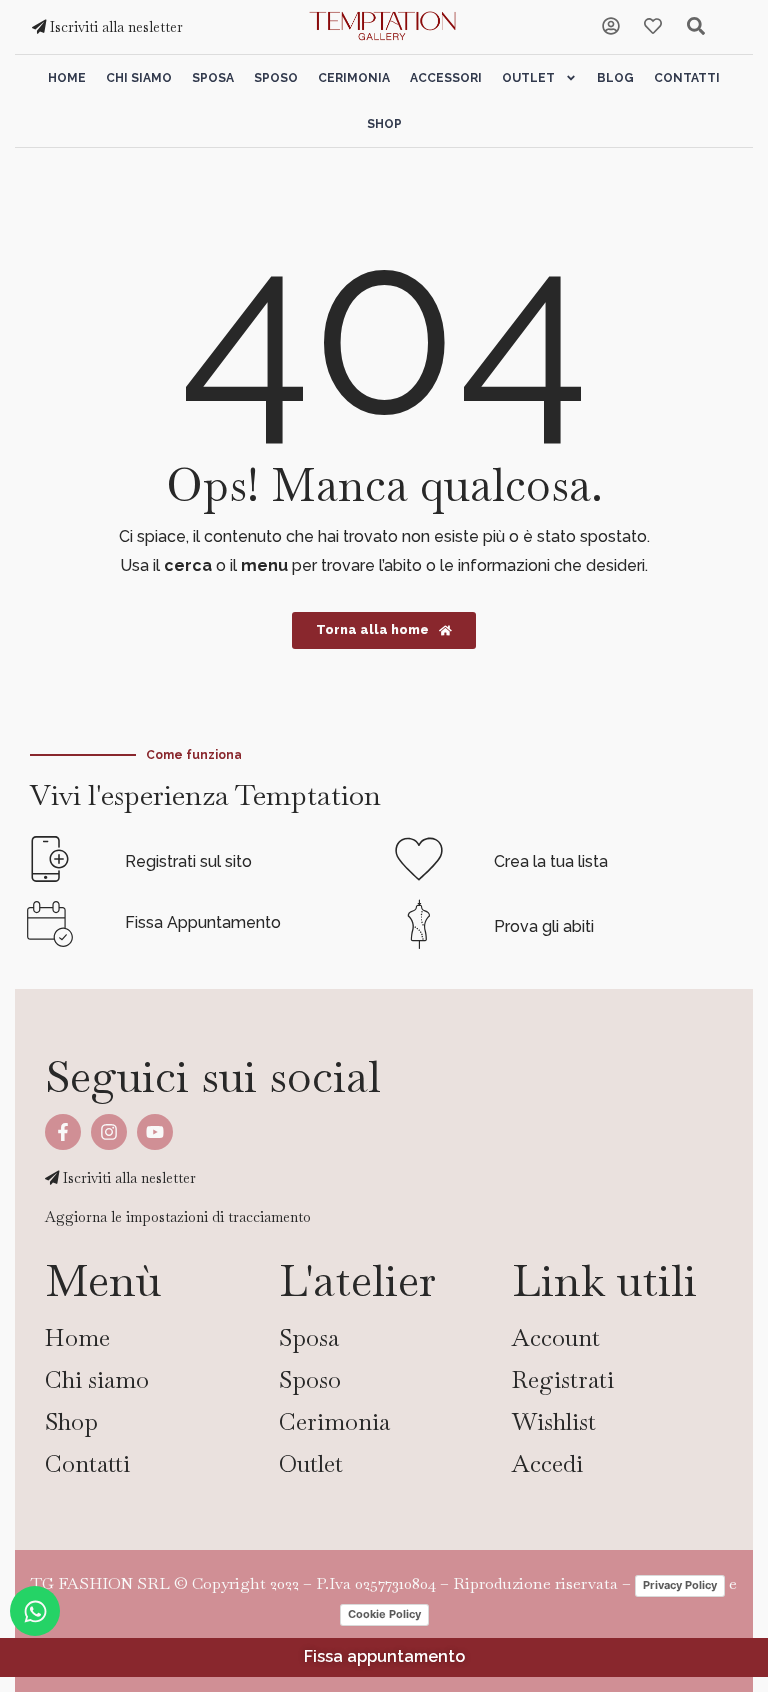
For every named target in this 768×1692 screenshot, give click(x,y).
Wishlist (554, 1421)
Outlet (528, 78)
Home (67, 78)
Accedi (547, 1463)
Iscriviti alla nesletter (114, 27)
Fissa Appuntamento (203, 922)
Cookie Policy (384, 1614)
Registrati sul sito (188, 861)
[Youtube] (155, 1132)
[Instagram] (109, 1132)
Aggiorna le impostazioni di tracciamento (178, 1217)
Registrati (563, 1379)
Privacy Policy (680, 1585)
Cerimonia (354, 78)
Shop (384, 124)
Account (556, 1337)
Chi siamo (139, 78)
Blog (615, 78)
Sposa (213, 78)
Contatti (687, 78)
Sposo (276, 78)
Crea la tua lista (551, 861)
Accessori (446, 78)
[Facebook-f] (63, 1132)
